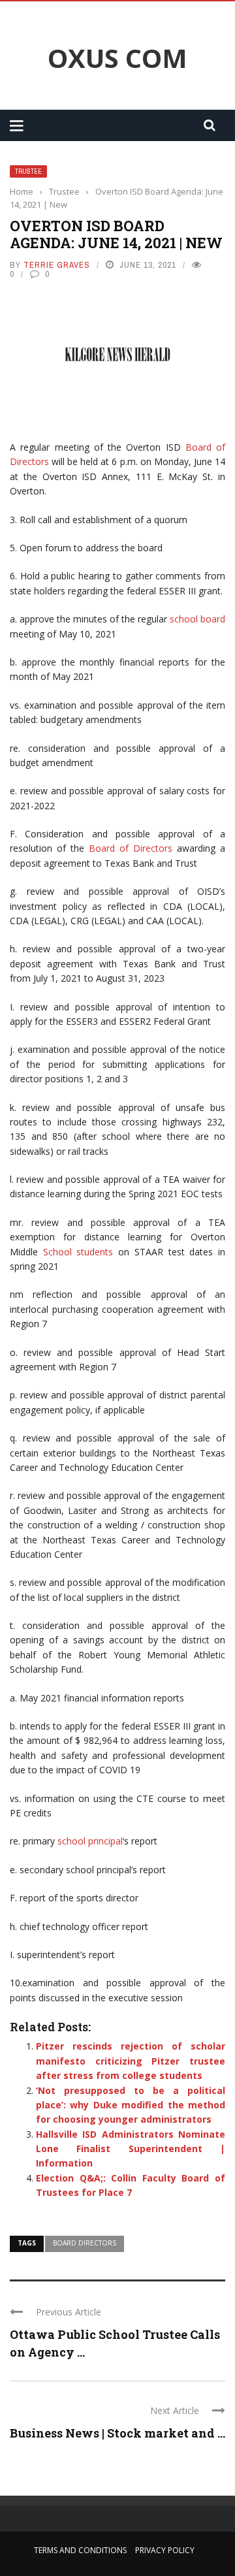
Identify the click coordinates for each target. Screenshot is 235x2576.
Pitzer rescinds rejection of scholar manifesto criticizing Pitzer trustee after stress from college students (131, 2061)
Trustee (28, 171)
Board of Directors (131, 848)
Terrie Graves (57, 265)
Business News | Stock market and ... (117, 2433)
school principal (90, 1841)
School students (78, 1252)
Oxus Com (117, 58)
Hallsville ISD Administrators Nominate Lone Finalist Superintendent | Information (131, 2149)
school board (197, 619)
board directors (85, 2243)
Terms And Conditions (80, 2550)
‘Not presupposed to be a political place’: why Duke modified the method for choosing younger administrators (131, 2105)
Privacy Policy (165, 2550)
